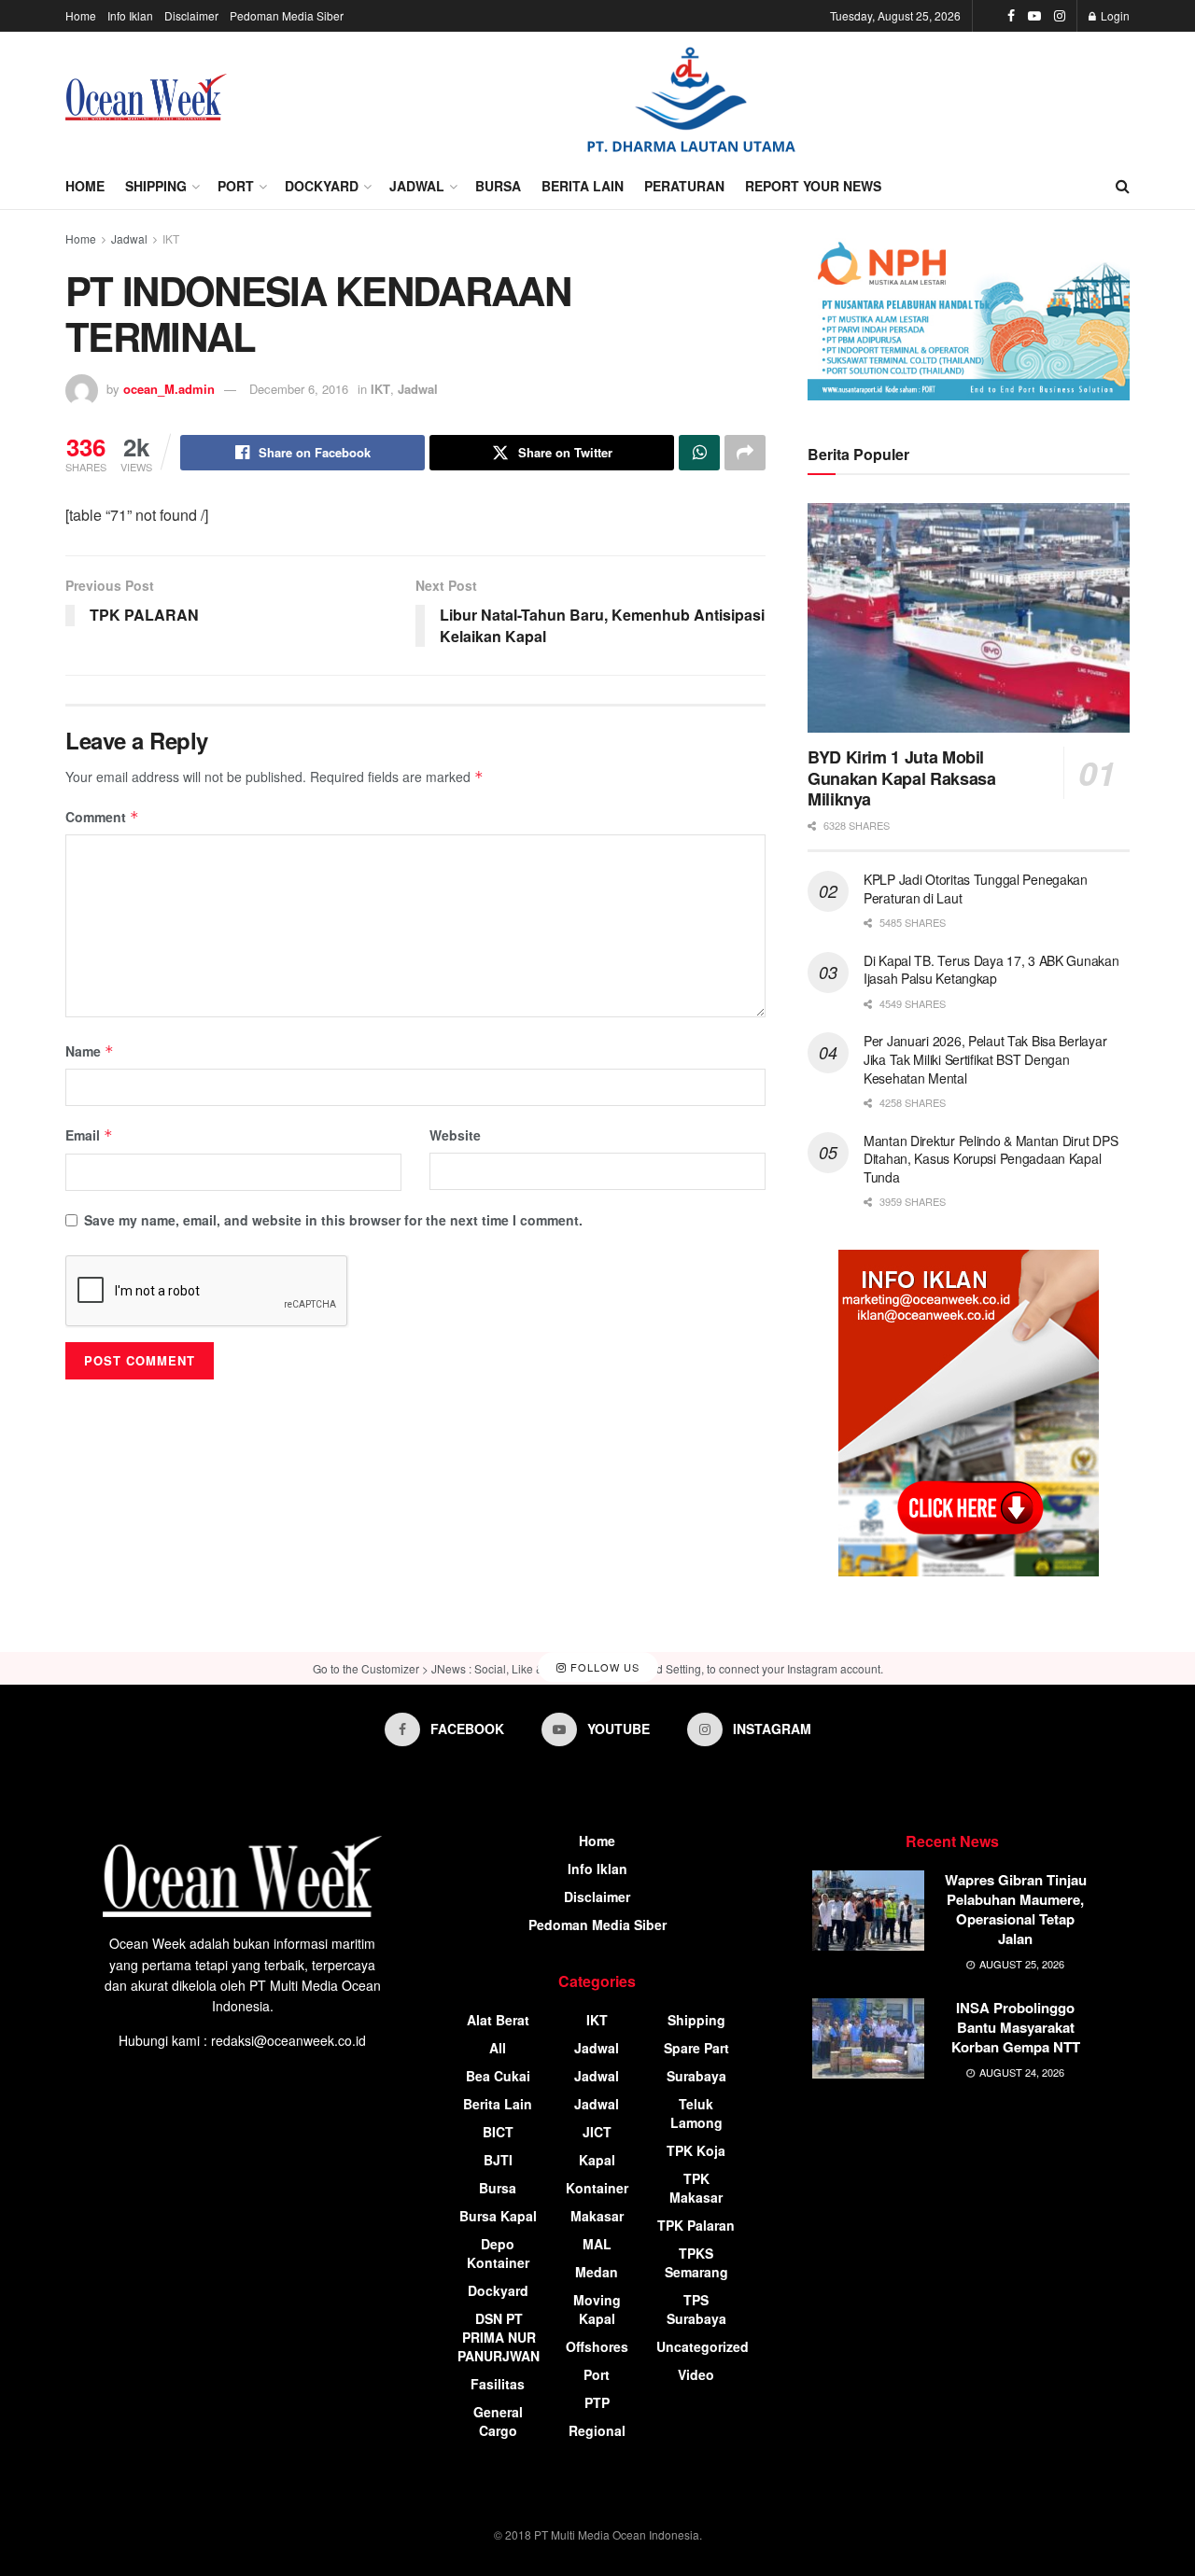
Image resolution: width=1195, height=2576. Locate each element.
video (696, 2374)
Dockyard (322, 186)
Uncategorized (703, 2346)
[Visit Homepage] (146, 97)
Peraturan (684, 186)
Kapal (597, 2160)
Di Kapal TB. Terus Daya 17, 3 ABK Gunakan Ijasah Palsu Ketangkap (991, 970)
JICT (597, 2132)
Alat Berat (498, 2020)
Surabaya (696, 2076)
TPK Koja (696, 2150)
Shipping (156, 186)
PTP (597, 2402)
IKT (171, 238)
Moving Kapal (597, 2309)
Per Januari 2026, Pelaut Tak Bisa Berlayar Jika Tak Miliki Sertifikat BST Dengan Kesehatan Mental (985, 1059)
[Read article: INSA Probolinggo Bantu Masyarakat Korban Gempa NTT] (868, 2038)
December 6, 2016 (299, 389)
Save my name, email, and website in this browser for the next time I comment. (333, 1220)
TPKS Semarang (696, 2262)
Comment (102, 817)
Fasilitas (498, 2384)
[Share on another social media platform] (745, 453)
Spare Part (696, 2048)
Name (90, 1051)
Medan (597, 2272)
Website (455, 1135)
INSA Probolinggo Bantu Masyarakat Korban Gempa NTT (1016, 2027)
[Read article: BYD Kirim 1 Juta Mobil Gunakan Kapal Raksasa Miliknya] (969, 618)
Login (1114, 15)
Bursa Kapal (498, 2216)
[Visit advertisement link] (691, 98)
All (498, 2048)
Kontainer (597, 2188)
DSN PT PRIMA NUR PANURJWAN (499, 2337)
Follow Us (603, 1668)
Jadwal (417, 186)
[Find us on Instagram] (1060, 16)
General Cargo (498, 2421)
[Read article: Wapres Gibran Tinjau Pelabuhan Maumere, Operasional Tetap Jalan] (868, 1911)
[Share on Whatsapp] (699, 453)
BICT (498, 2132)
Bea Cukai (498, 2076)
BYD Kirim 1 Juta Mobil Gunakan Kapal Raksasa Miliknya (901, 778)
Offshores (597, 2346)
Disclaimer (191, 15)
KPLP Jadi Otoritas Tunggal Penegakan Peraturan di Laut (976, 889)
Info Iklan (130, 15)
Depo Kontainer (498, 2253)
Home (81, 15)
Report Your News (813, 186)
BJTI (498, 2160)
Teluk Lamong (696, 2113)
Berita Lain (583, 186)
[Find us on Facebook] (1011, 16)
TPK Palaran (696, 2225)
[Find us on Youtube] (1034, 16)
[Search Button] (1123, 186)
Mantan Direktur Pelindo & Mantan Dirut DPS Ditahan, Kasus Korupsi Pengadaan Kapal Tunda (991, 1159)
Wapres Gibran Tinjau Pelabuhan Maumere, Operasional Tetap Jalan (1016, 1909)
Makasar (597, 2216)
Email (89, 1135)
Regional (597, 2430)
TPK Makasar (696, 2188)
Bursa (498, 186)
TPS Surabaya (696, 2309)
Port (236, 186)
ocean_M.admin (169, 389)
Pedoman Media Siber (287, 15)
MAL (597, 2244)
